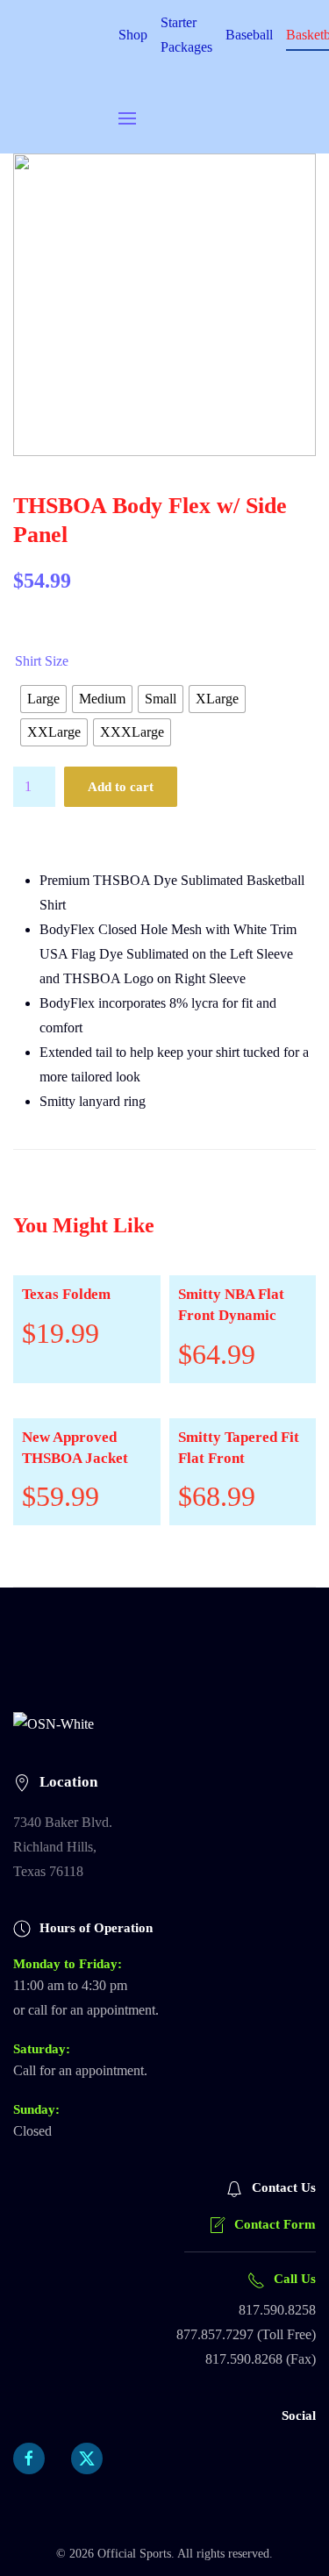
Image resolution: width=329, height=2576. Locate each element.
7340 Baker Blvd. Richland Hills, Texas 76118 (63, 1847)
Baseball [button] (249, 35)
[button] (127, 118)
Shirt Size (42, 661)
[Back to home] (66, 77)
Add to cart (121, 787)
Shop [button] (133, 35)
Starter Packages (186, 35)
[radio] (43, 699)
